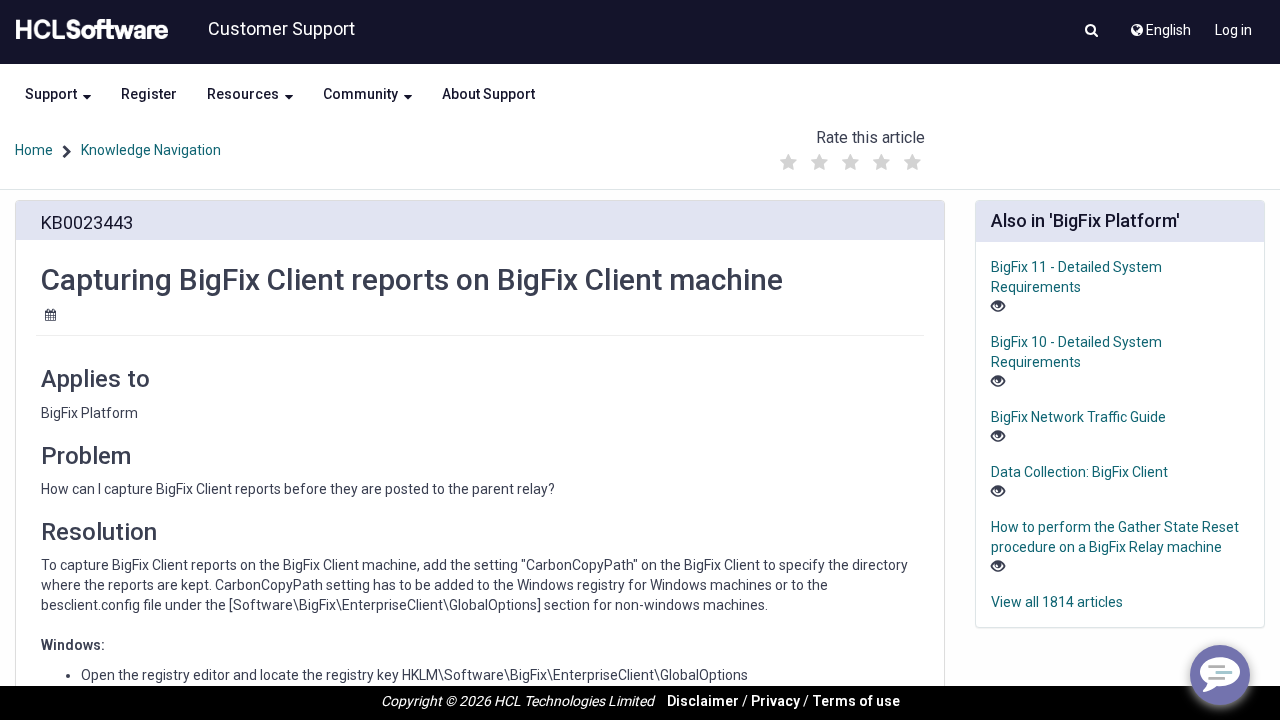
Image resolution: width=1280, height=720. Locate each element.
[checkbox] (789, 163)
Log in (1233, 30)
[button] (1091, 32)
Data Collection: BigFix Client (1079, 472)
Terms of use (856, 701)
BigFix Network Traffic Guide (1078, 417)
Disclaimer (703, 701)
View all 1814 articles (1057, 602)
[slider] (851, 157)
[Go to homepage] (88, 30)
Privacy (775, 701)
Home (34, 150)
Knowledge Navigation (151, 150)
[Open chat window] (1220, 675)
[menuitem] (1159, 25)
